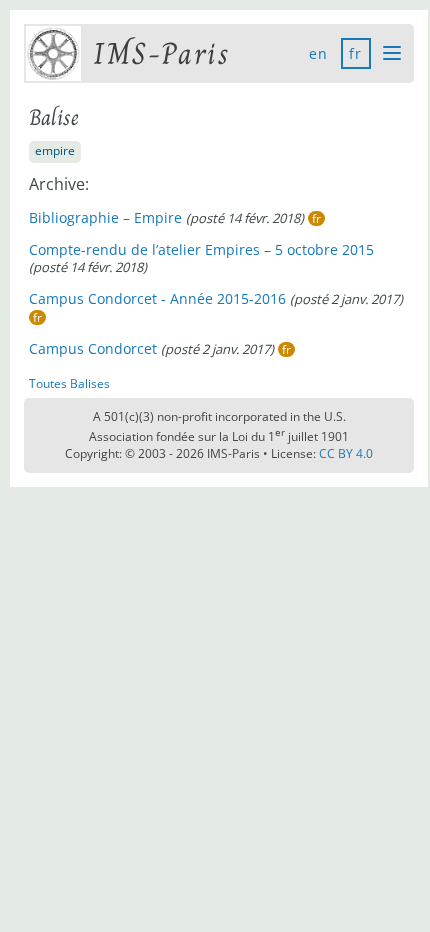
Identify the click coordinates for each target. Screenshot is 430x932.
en (319, 53)
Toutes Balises (69, 383)
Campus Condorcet (93, 348)
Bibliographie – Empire (105, 217)
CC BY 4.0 (346, 453)
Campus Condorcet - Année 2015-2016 (157, 298)
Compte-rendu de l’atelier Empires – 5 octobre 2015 (201, 249)
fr (356, 53)
